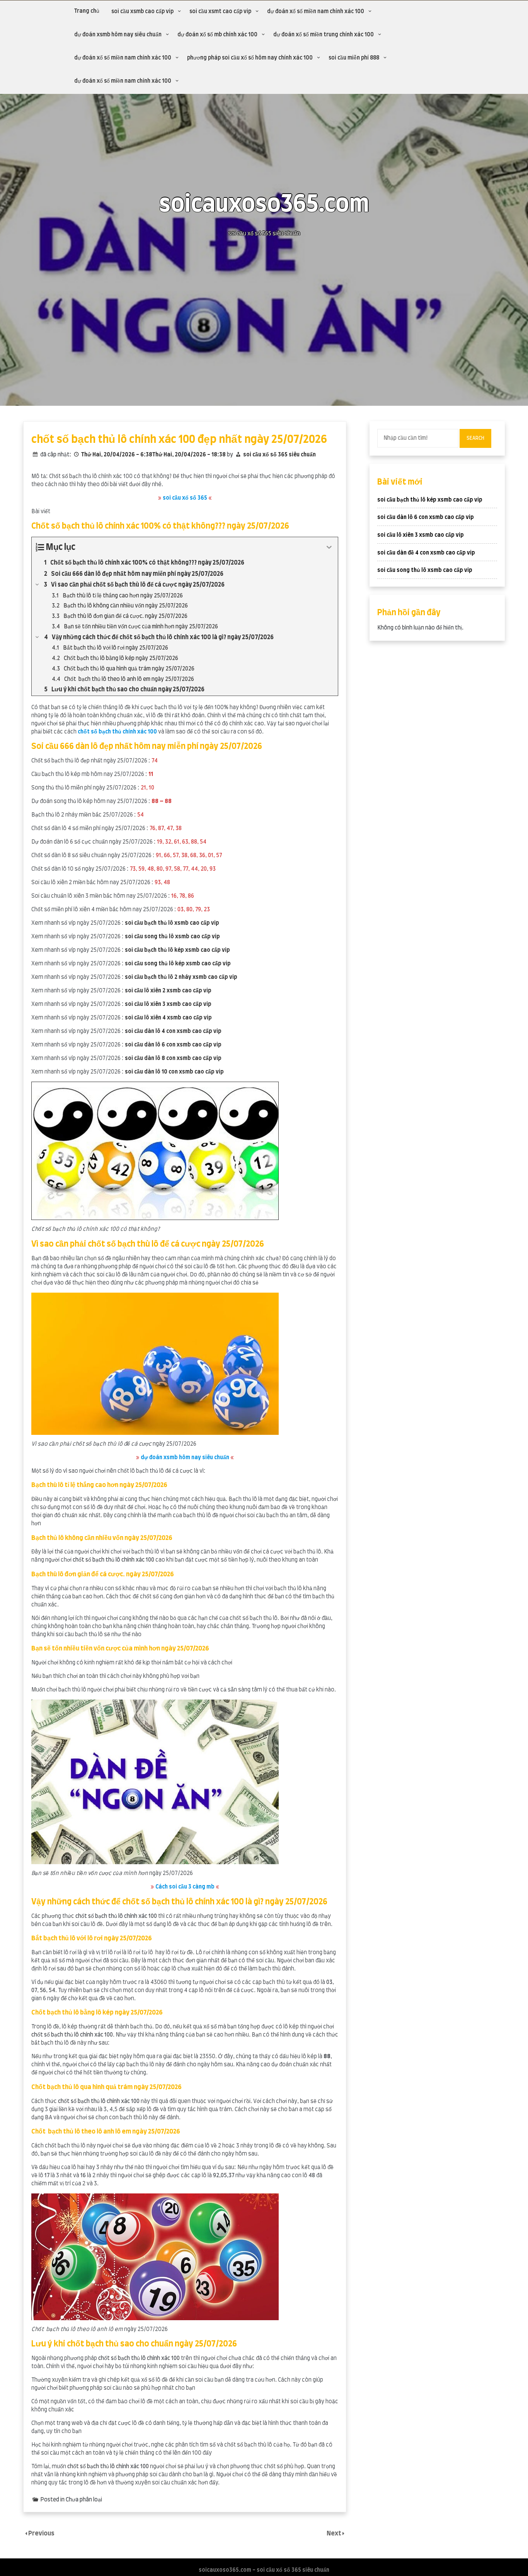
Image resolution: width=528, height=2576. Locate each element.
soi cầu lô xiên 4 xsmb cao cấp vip (168, 1018)
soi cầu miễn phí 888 (354, 58)
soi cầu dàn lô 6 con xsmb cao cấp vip (173, 1045)
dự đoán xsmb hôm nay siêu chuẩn (118, 35)
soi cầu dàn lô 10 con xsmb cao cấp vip (174, 1072)
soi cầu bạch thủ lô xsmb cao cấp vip (172, 923)
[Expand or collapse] (329, 547)
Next (335, 2533)
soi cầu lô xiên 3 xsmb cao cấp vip (168, 1004)
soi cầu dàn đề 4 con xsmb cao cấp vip (426, 553)
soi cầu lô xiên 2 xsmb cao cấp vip (168, 991)
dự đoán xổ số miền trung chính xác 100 (324, 35)
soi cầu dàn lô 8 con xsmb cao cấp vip (173, 1058)
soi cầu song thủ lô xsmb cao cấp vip (172, 937)
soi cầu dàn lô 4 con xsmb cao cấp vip (173, 1031)
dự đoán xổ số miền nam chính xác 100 (316, 12)
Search (475, 438)
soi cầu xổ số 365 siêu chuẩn (279, 455)
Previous (41, 2533)
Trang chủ (87, 11)
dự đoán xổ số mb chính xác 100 (217, 35)
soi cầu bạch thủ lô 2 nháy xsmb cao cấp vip (181, 977)
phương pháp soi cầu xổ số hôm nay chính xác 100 (250, 58)
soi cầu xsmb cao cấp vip (142, 12)
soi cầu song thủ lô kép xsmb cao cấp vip (178, 964)
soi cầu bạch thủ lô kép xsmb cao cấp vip (177, 950)
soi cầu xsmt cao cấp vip (220, 12)
